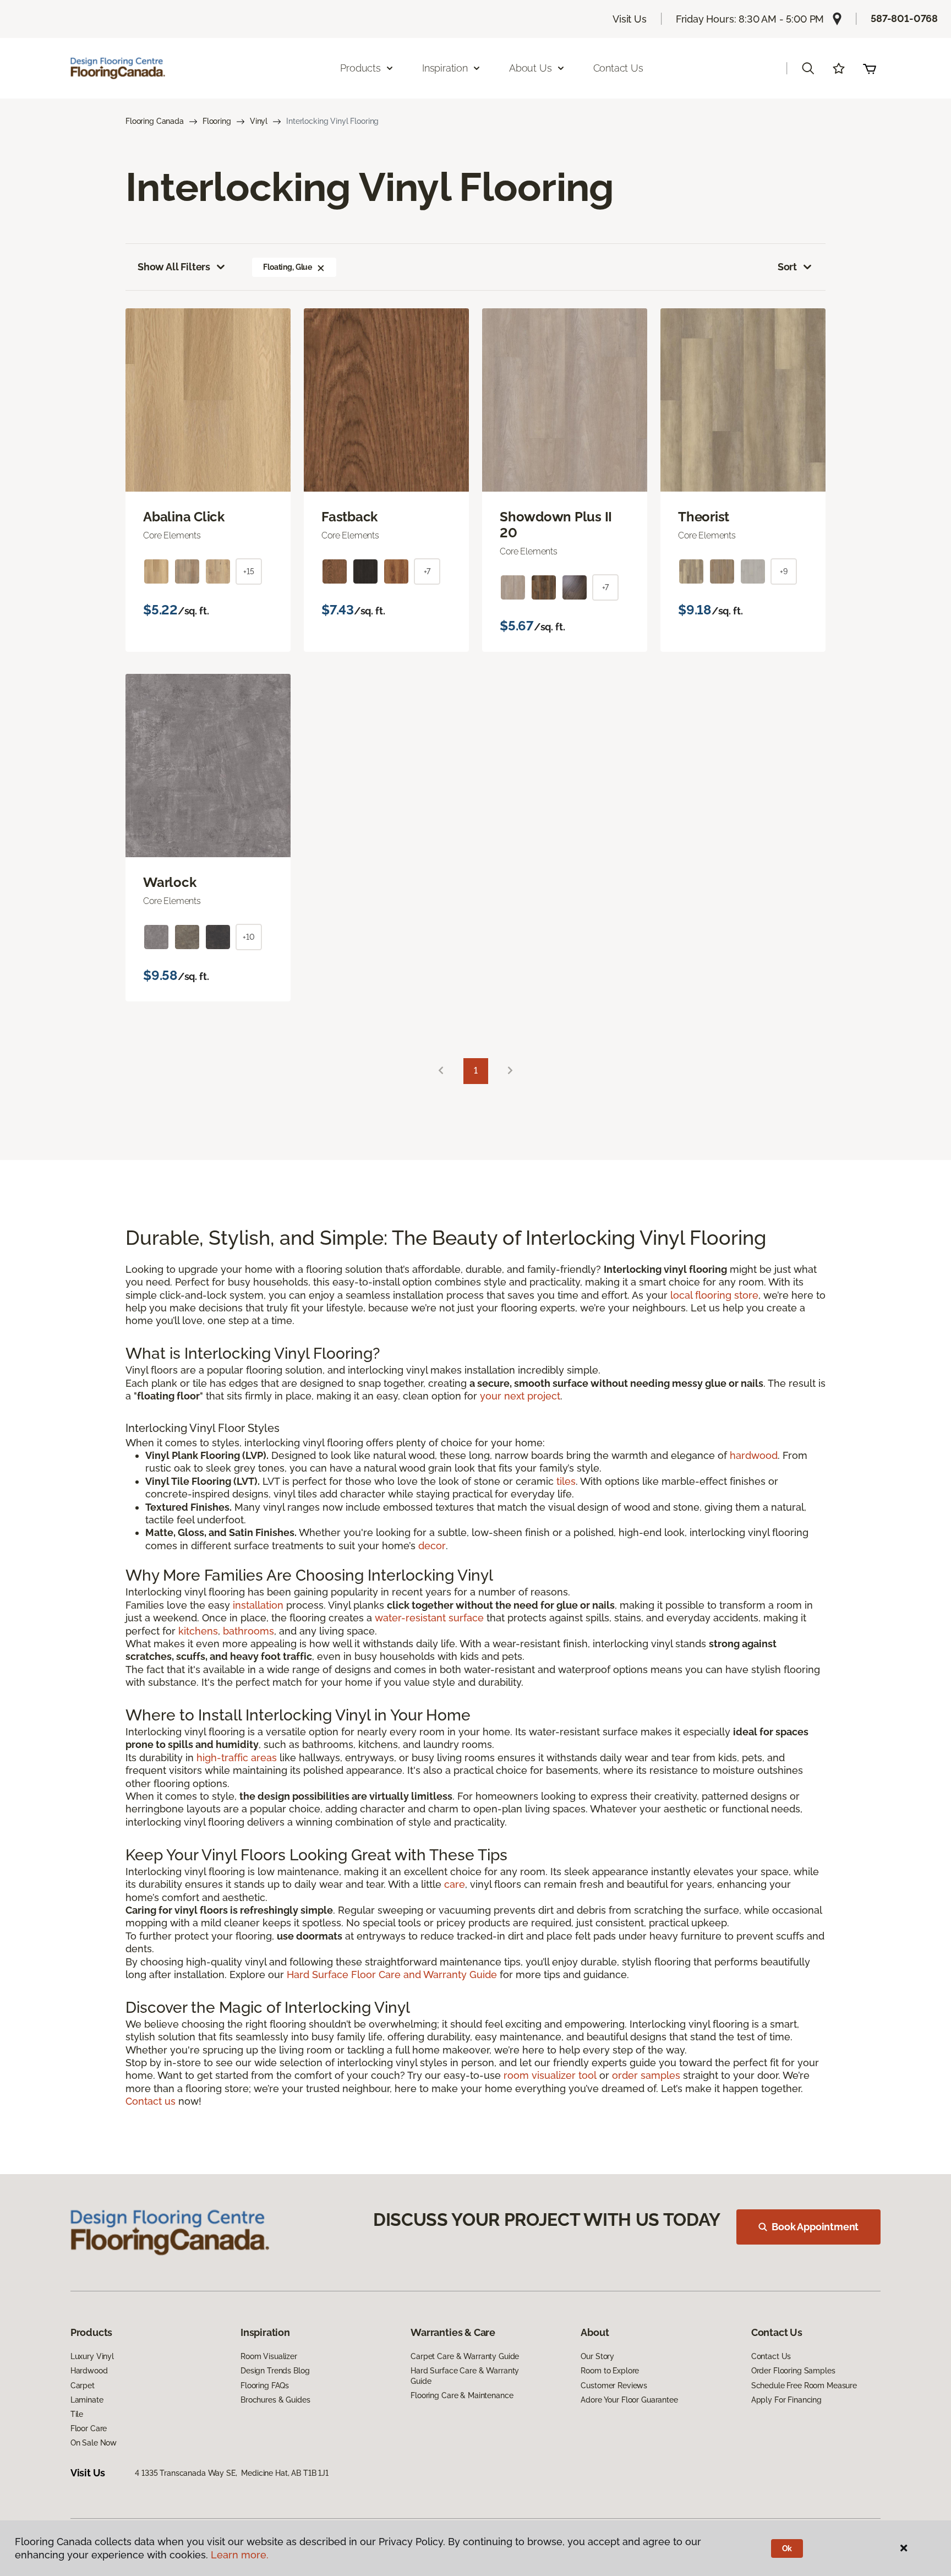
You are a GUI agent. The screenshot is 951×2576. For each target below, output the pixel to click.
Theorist (704, 517)
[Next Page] (510, 1071)
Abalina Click (184, 517)
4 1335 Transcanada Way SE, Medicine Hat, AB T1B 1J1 (232, 2473)
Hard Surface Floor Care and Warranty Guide (392, 1975)
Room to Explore (610, 2371)
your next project (520, 1396)
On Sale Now (94, 2443)
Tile (77, 2414)
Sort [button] (787, 267)
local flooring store (714, 1295)
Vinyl (259, 121)
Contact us (151, 2101)
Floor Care (89, 2428)
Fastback (349, 517)
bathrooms (248, 1631)
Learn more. (240, 2555)
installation (258, 1605)
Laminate (87, 2400)
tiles (566, 1481)
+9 (784, 571)
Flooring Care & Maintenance (462, 2395)
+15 (249, 571)
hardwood (754, 1455)
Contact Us (618, 68)
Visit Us (630, 19)
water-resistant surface (429, 1618)
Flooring (217, 121)
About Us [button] (531, 68)
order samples (646, 2075)
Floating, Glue (288, 267)
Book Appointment (815, 2227)
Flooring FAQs (265, 2386)
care (455, 1884)
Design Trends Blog (275, 2371)
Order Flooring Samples (793, 2371)
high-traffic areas (237, 1758)
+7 (427, 571)
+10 (249, 937)
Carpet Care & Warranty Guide (465, 2356)
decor (432, 1546)
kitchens (198, 1631)
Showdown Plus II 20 (556, 525)
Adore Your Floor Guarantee (629, 2400)
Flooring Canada (155, 121)
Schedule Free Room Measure (804, 2386)
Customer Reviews (614, 2386)
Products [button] (360, 68)
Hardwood (89, 2371)
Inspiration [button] (445, 68)
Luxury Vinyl (92, 2356)
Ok (787, 2548)
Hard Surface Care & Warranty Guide (465, 2376)
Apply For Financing (786, 2400)
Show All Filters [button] (174, 267)
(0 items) (870, 68)
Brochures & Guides (275, 2400)
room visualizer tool (550, 2075)
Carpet (83, 2386)
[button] (808, 68)
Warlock (170, 883)
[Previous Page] (441, 1071)
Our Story (597, 2356)
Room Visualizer (269, 2356)
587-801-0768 (904, 18)
